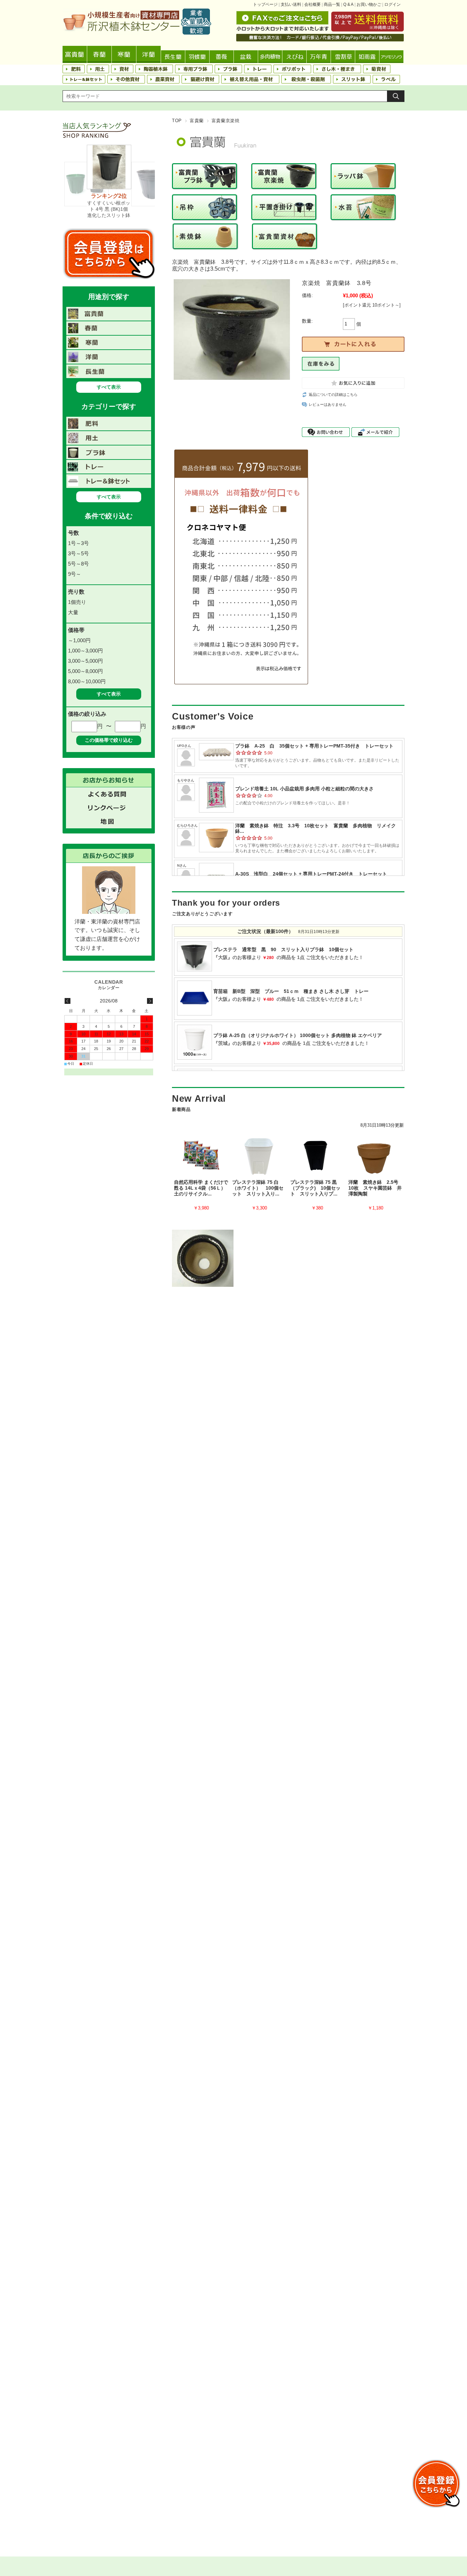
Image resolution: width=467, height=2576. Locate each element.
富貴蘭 (197, 121)
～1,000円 (79, 640)
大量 (73, 612)
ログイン (392, 4)
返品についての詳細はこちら (333, 394)
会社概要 (312, 4)
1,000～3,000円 (85, 651)
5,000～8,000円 (85, 671)
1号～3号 (78, 543)
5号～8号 (78, 564)
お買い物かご (369, 4)
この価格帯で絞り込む (109, 740)
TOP (177, 121)
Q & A (348, 4)
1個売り (77, 602)
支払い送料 (291, 4)
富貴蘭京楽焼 (226, 121)
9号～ (75, 574)
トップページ (265, 4)
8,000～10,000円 (87, 681)
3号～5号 (78, 553)
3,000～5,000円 (85, 661)
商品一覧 (332, 4)
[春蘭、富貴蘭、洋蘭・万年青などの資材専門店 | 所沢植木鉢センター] (137, 33)
